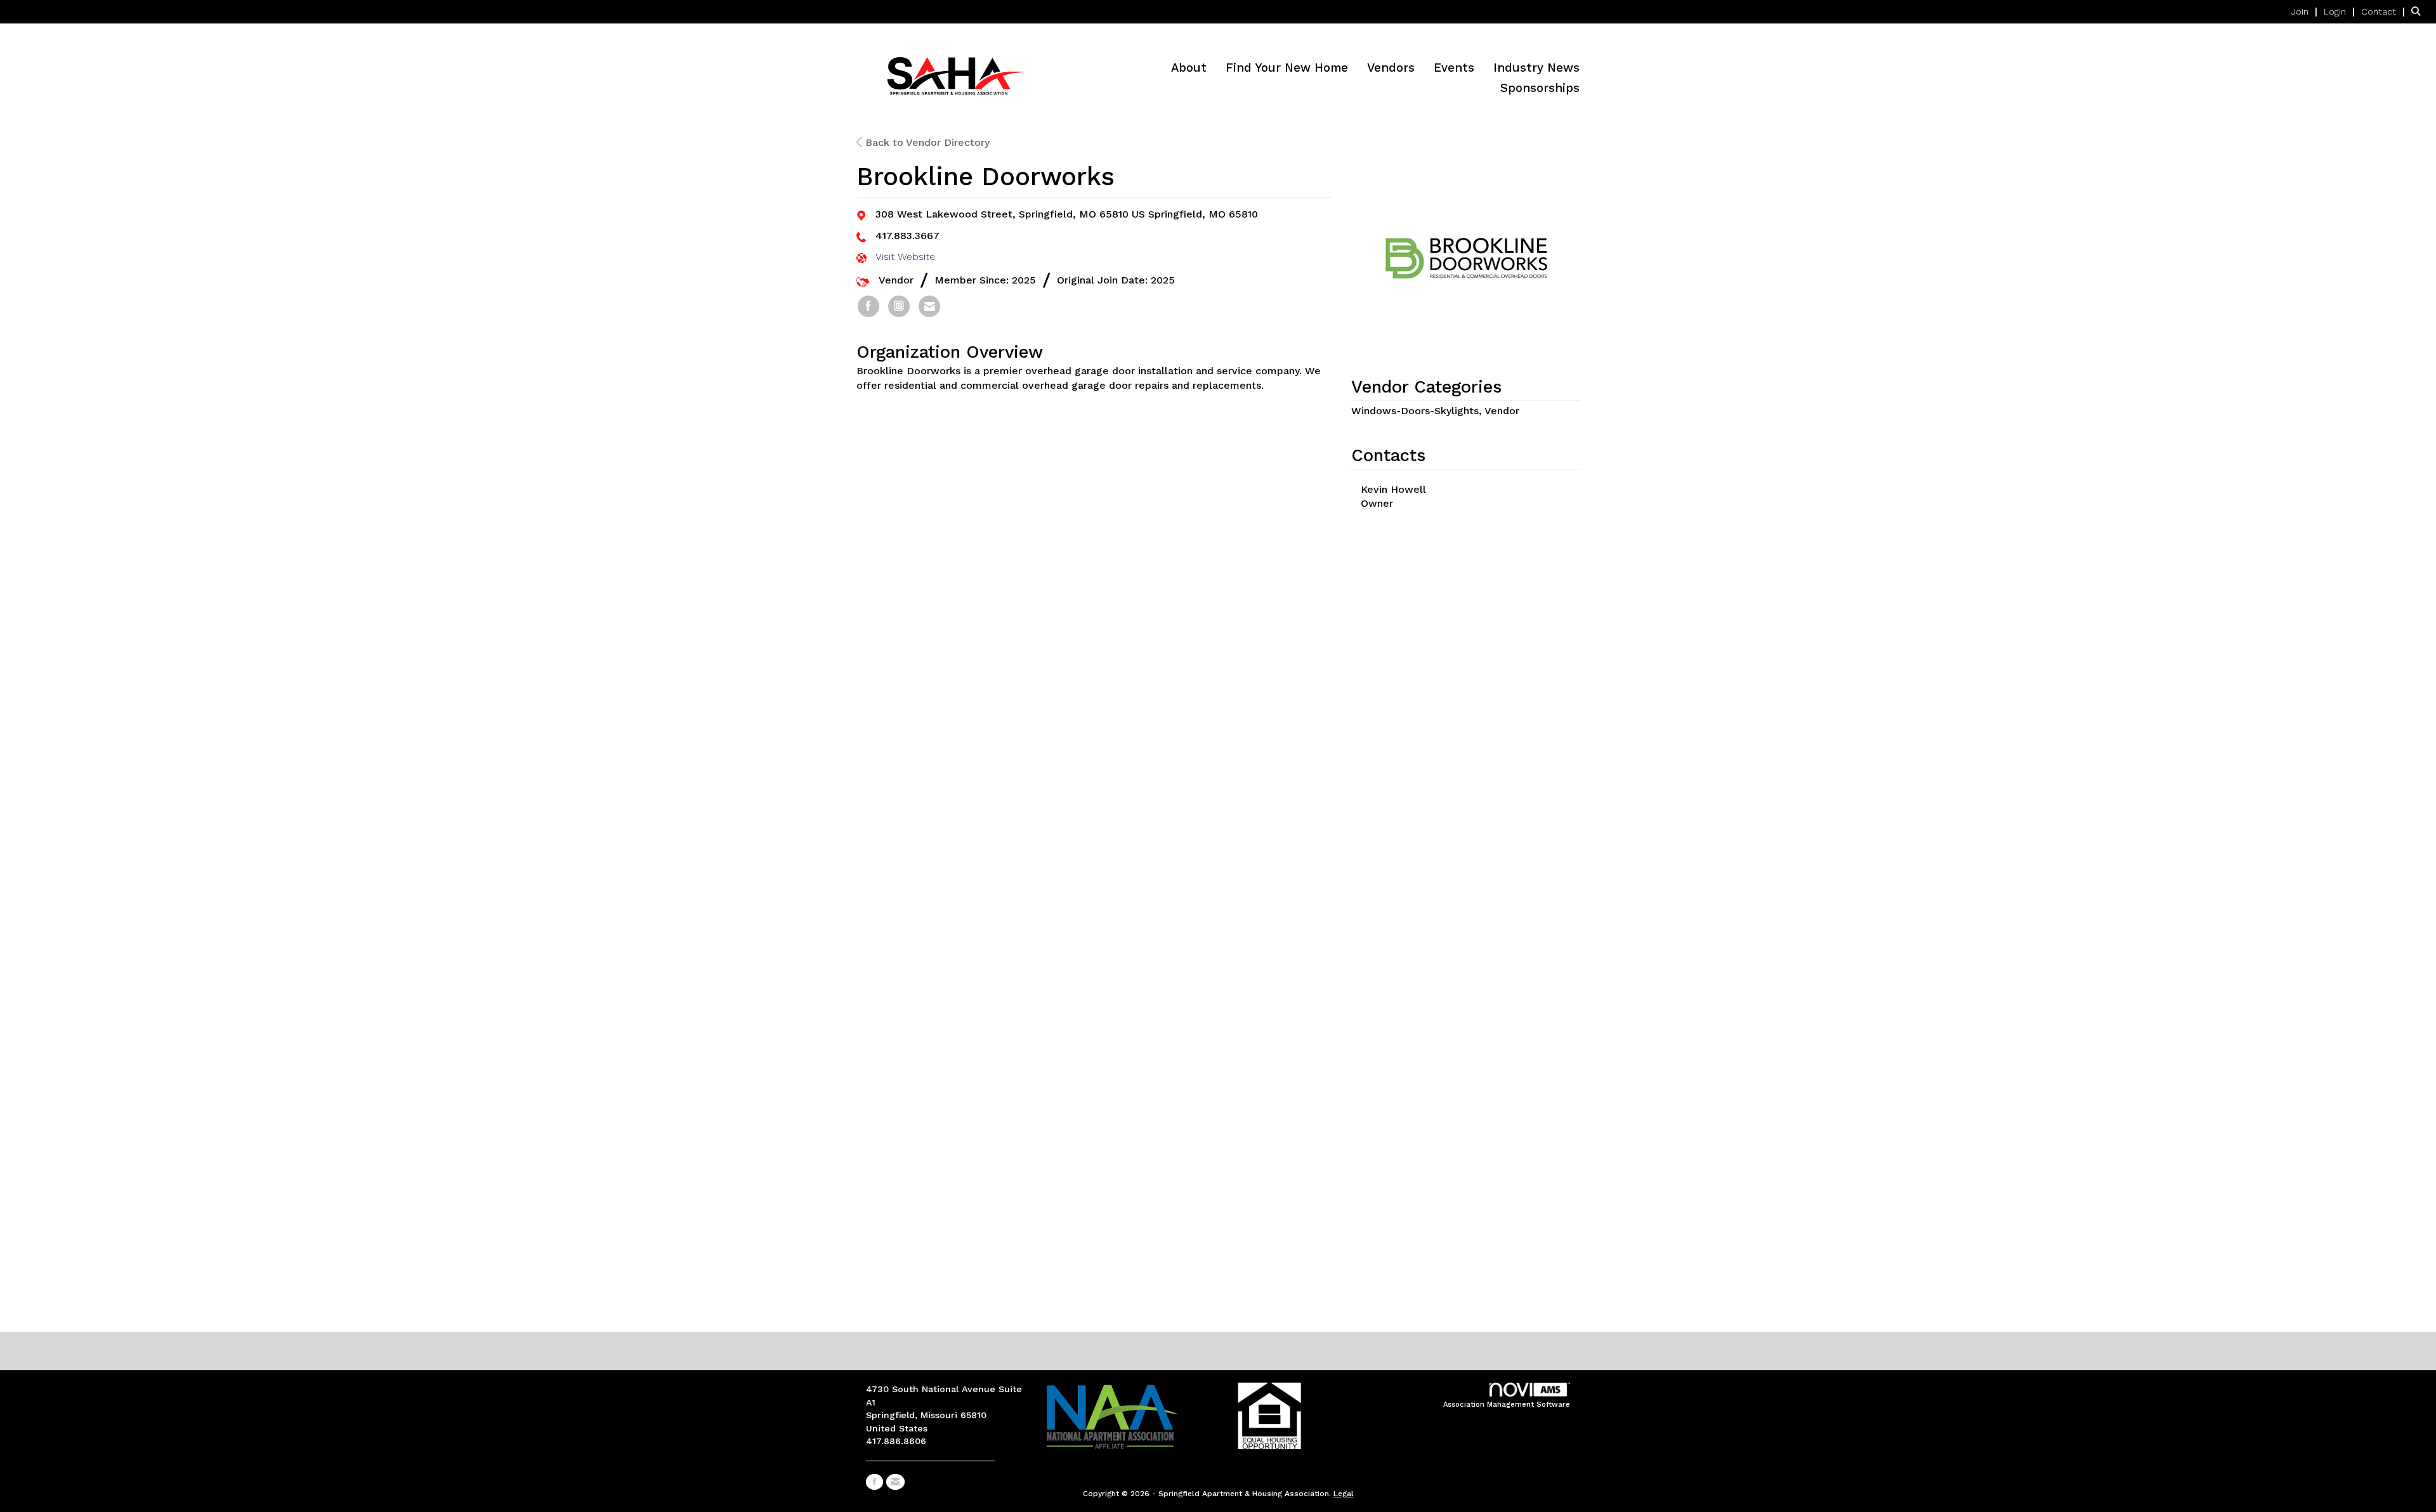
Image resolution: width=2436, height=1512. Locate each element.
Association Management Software (1507, 1404)
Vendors (1391, 68)
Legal (1344, 1494)
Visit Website (905, 257)
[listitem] (2306, 11)
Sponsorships (1540, 88)
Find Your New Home (1287, 68)
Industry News (1536, 68)
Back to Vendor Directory (926, 142)
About (1189, 68)
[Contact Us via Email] (895, 1482)
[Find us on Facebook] (874, 1482)
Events (1454, 68)
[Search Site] (2419, 11)
